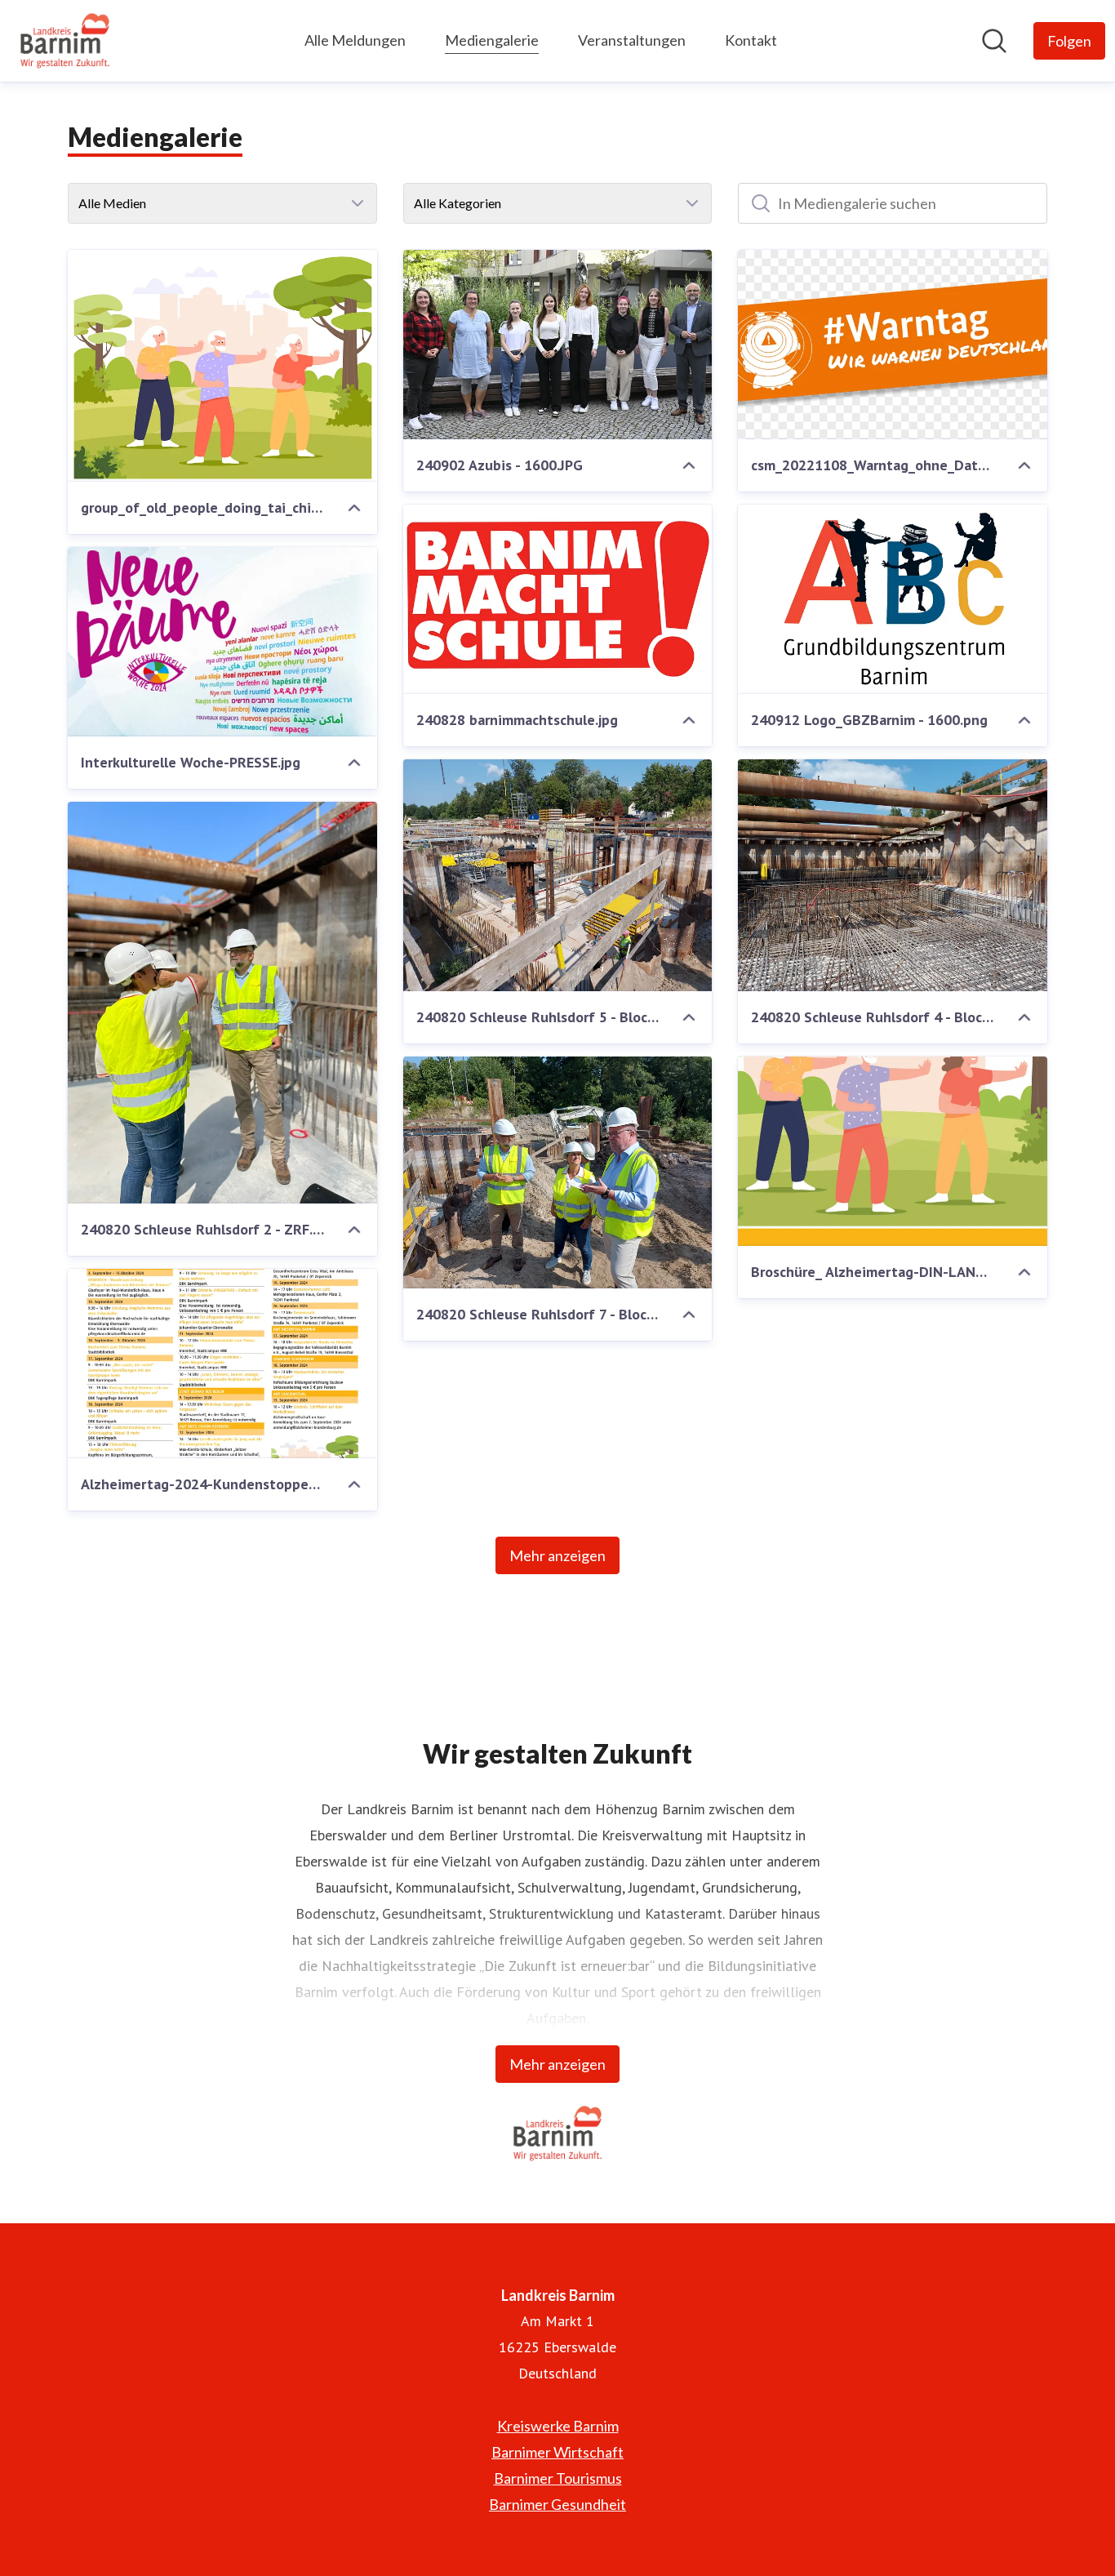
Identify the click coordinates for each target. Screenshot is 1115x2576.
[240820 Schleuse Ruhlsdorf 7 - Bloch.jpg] (558, 1172)
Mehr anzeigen (557, 1555)
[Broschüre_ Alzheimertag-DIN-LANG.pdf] (893, 1151)
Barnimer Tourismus (558, 2478)
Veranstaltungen (632, 40)
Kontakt (751, 40)
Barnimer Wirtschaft (557, 2452)
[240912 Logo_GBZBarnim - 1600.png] (893, 599)
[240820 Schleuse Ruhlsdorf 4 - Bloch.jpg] (893, 875)
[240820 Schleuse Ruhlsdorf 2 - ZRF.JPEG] (222, 1003)
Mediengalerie (492, 40)
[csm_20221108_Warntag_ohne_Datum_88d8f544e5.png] (893, 345)
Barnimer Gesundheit (557, 2504)
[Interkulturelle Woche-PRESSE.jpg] (222, 642)
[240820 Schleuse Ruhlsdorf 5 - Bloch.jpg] (558, 875)
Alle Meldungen (355, 40)
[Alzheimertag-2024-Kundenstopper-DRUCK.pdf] (222, 1364)
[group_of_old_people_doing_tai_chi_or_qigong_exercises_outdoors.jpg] (222, 366)
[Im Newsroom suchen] (994, 41)
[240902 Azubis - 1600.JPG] (558, 345)
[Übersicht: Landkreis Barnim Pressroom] (65, 41)
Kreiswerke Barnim (558, 2426)
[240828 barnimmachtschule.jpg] (558, 599)
